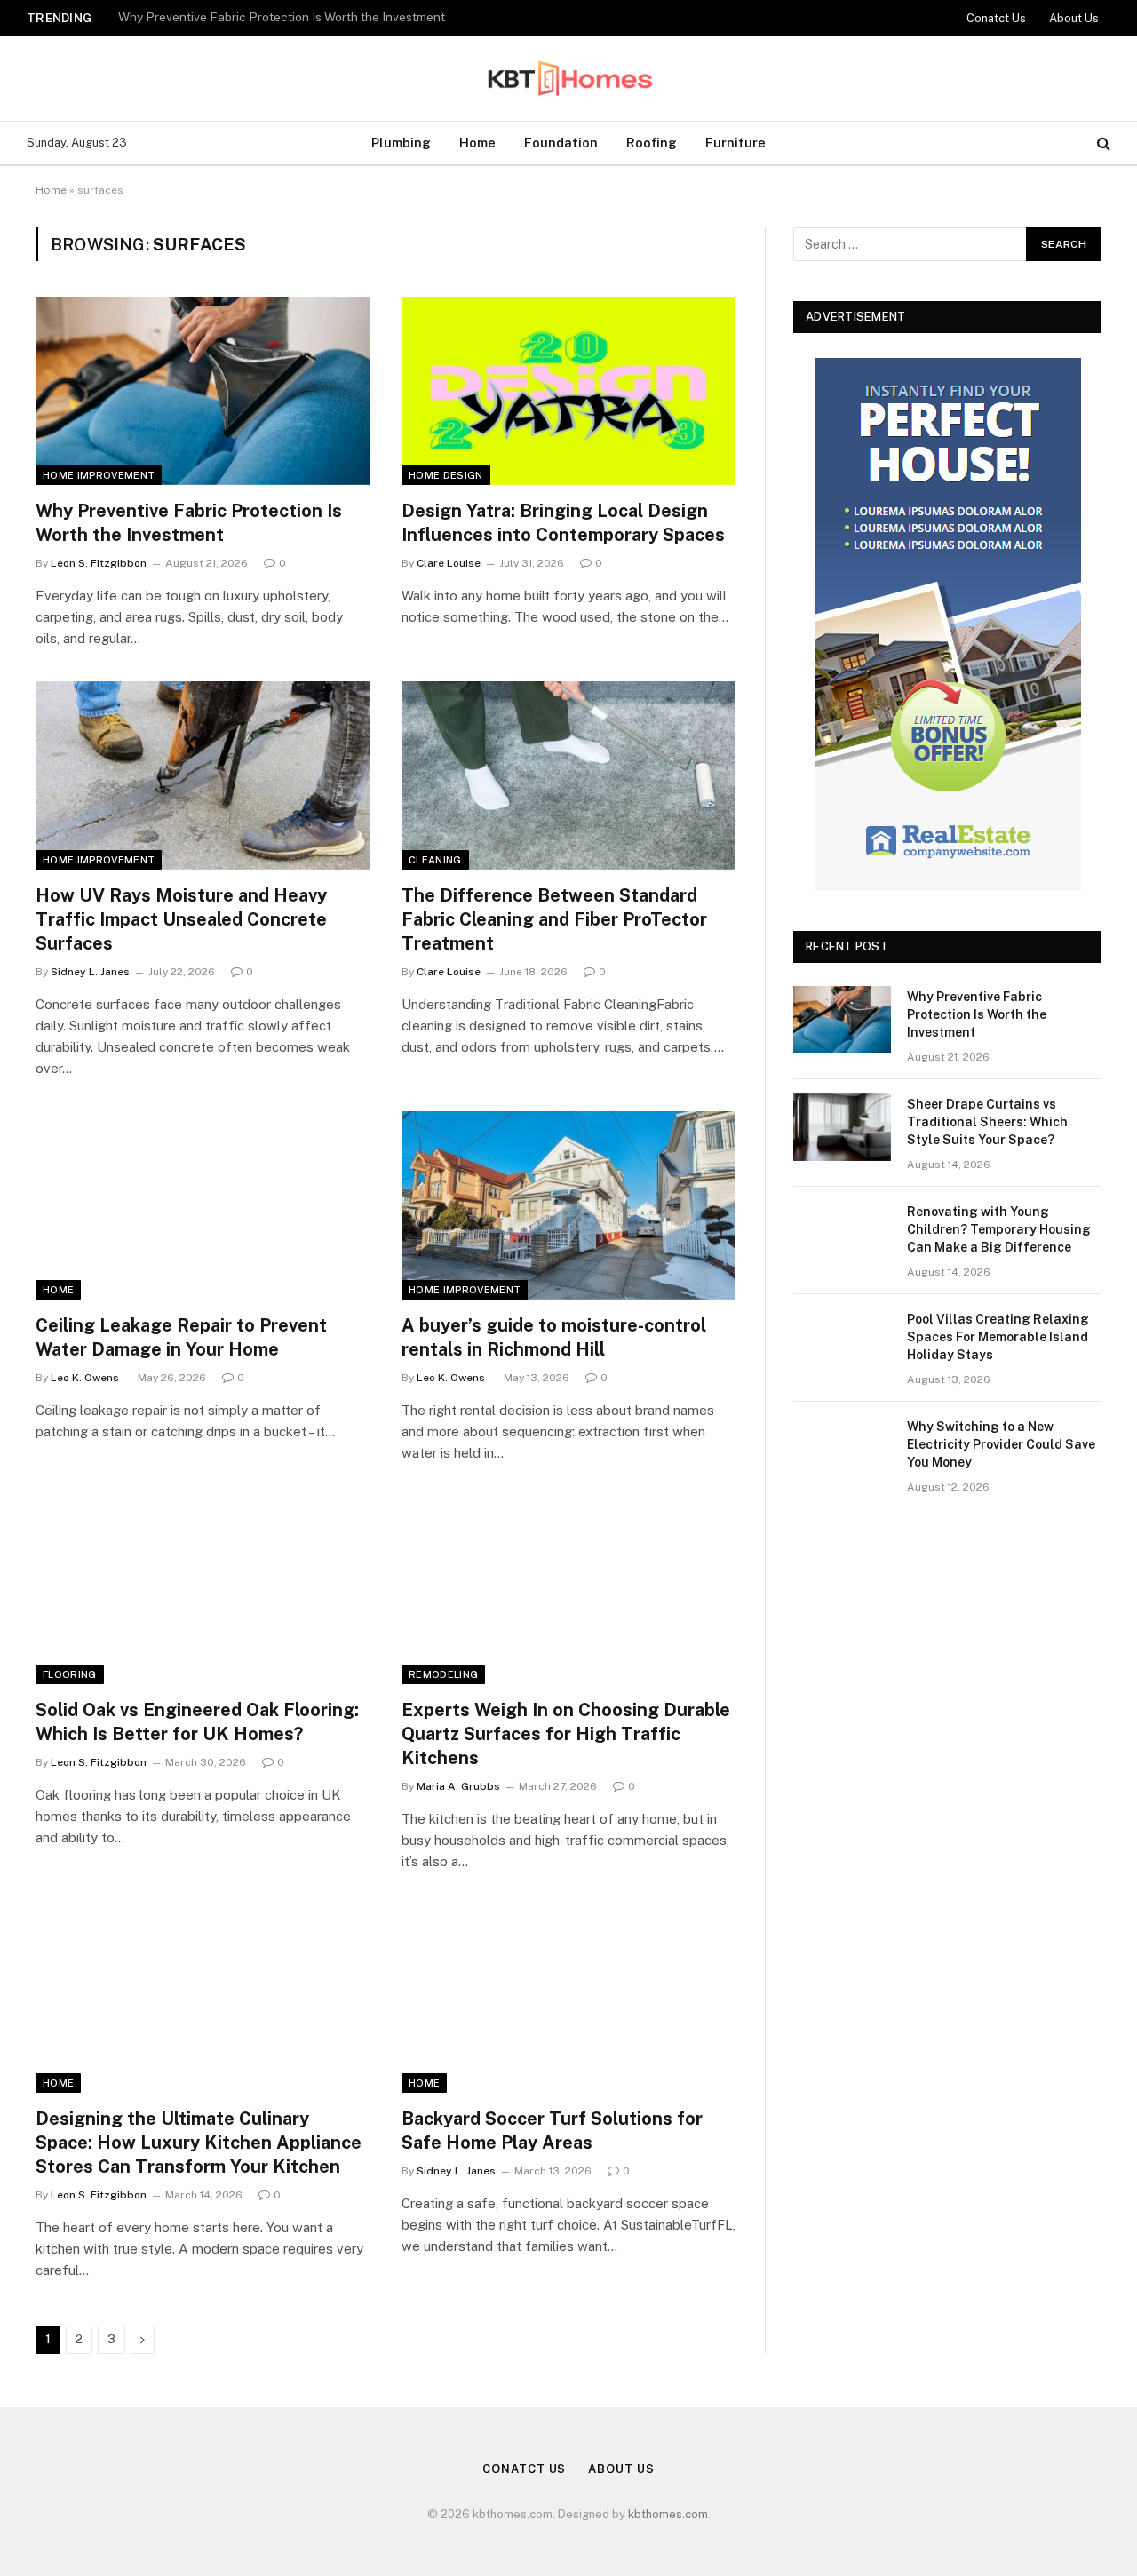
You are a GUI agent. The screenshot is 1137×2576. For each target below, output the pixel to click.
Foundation (561, 143)
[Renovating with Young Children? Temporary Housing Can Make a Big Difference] (842, 1235)
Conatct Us (996, 18)
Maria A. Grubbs (458, 1786)
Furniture (735, 143)
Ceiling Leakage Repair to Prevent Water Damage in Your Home (181, 1337)
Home (477, 143)
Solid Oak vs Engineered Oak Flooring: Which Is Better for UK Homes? (197, 1722)
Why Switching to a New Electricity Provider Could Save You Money (1001, 1444)
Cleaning (435, 860)
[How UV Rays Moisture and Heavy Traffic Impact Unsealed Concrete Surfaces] (203, 775)
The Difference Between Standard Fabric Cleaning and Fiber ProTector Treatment (554, 919)
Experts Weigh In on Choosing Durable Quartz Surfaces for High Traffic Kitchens (566, 1734)
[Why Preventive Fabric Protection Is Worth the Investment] (203, 391)
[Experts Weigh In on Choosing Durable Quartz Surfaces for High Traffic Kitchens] (568, 1590)
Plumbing (401, 143)
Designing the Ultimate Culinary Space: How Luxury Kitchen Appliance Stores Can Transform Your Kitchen (199, 2143)
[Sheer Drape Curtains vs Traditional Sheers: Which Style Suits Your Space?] (842, 1127)
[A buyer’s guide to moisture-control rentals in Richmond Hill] (568, 1205)
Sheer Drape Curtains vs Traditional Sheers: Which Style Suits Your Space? (329, 17)
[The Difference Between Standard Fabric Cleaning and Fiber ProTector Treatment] (568, 775)
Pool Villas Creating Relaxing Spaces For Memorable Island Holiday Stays (998, 1337)
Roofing (652, 143)
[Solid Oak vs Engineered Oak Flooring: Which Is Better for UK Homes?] (203, 1590)
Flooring (70, 1674)
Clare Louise (449, 563)
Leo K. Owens (85, 1378)
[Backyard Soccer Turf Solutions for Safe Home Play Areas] (568, 1999)
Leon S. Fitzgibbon (99, 563)
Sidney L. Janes (90, 972)
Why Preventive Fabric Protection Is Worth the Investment (189, 523)
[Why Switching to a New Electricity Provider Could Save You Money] (842, 1450)
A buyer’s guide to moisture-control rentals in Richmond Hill (554, 1337)
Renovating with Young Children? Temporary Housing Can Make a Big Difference (999, 1229)
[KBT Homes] (568, 78)
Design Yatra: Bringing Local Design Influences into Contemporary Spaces (563, 523)
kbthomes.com (668, 2514)
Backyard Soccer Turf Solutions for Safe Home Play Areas (552, 2131)
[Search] (1102, 143)
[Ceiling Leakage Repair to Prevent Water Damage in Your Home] (203, 1205)
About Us (1074, 18)
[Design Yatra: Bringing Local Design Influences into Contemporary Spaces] (568, 391)
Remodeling (443, 1674)
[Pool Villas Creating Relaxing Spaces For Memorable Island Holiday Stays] (842, 1342)
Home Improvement (99, 475)
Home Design (446, 475)
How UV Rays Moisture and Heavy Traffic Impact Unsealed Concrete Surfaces (181, 919)
